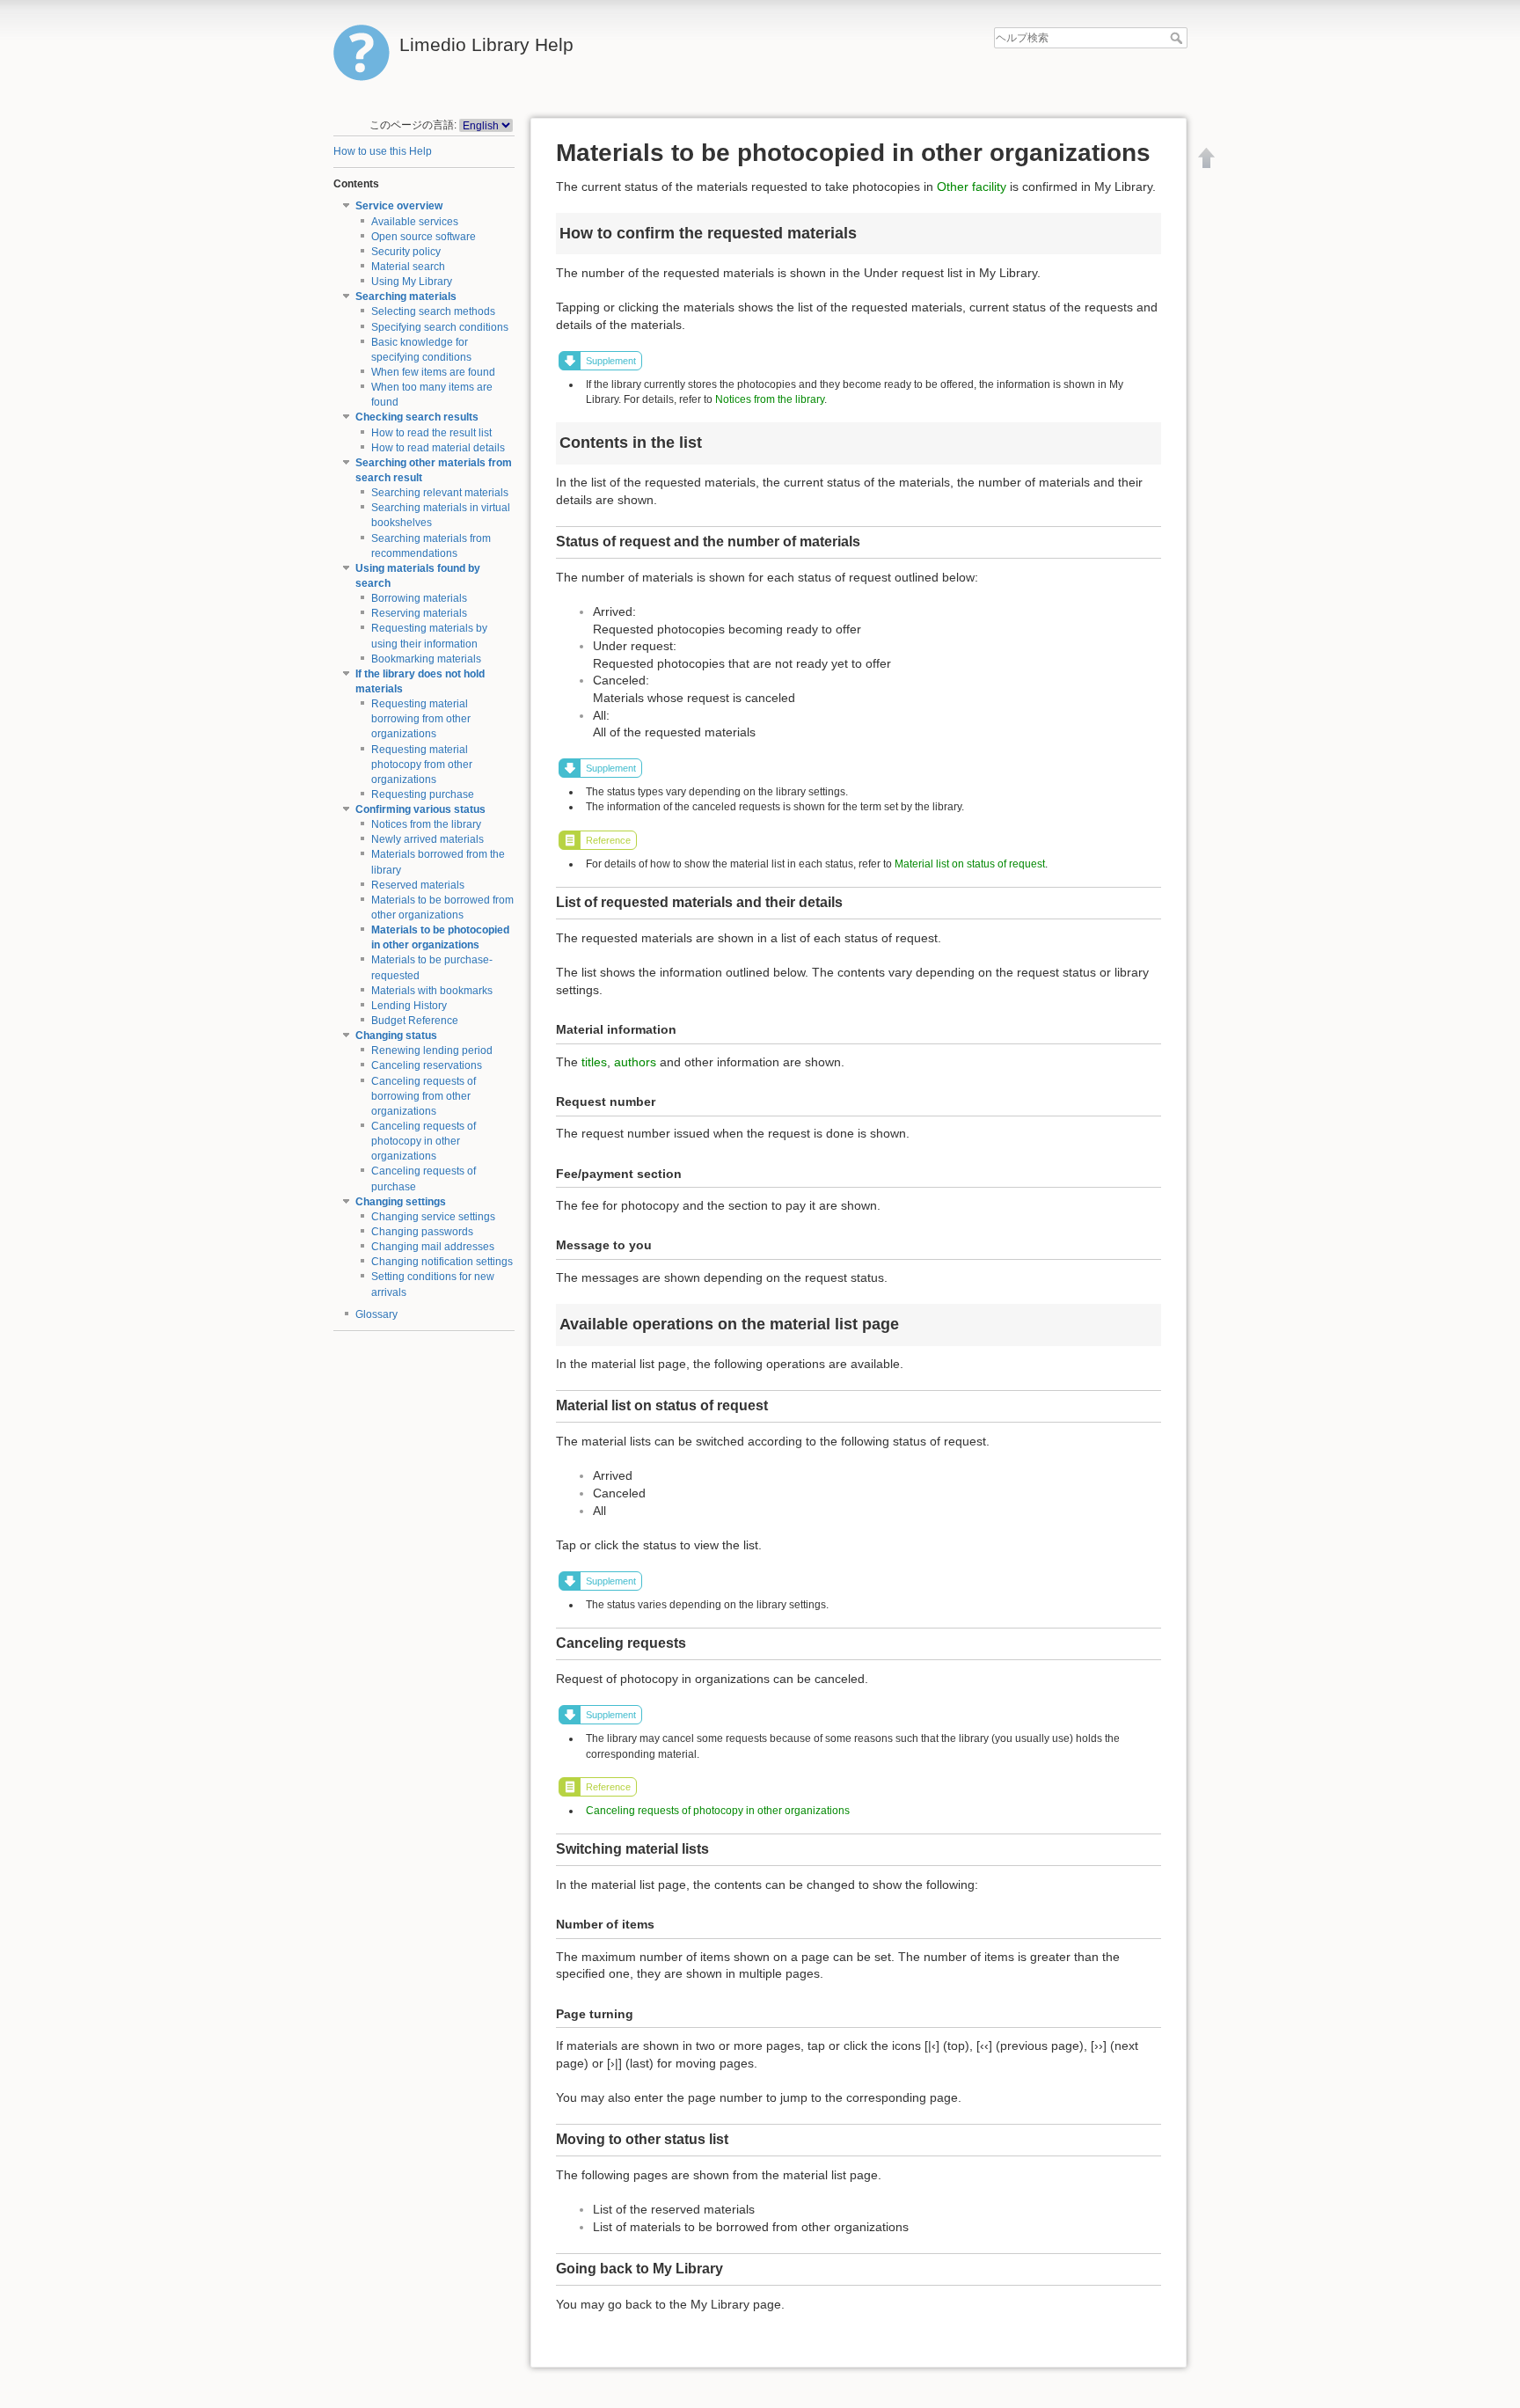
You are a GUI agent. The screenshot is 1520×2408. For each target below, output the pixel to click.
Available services (415, 222)
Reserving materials (419, 613)
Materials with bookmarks (432, 991)
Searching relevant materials (440, 493)
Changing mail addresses (433, 1247)
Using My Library (412, 282)
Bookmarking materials (426, 659)
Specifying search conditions (440, 327)
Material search (408, 267)
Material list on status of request (970, 864)
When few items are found (433, 372)
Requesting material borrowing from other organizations (421, 719)
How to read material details (438, 448)
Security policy (406, 252)
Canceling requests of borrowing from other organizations (424, 1096)
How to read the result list (431, 433)
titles (594, 1062)
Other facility (972, 187)
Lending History (409, 1006)
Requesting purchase (423, 794)
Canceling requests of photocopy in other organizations (424, 1141)
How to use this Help (383, 151)
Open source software (424, 237)
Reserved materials (418, 885)
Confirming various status (420, 809)
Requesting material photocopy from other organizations (422, 765)
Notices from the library (426, 824)
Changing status (396, 1036)
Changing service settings (433, 1217)
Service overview (399, 206)
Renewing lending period (432, 1050)
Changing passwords (422, 1232)
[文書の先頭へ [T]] (1207, 157)
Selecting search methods (433, 311)
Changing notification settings (442, 1262)
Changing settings (401, 1202)
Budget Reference (415, 1021)
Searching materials (406, 296)
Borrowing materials (419, 598)
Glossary (376, 1314)
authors (635, 1062)
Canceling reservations (427, 1065)
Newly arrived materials (427, 839)
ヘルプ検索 (1178, 38)
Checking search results (417, 417)
